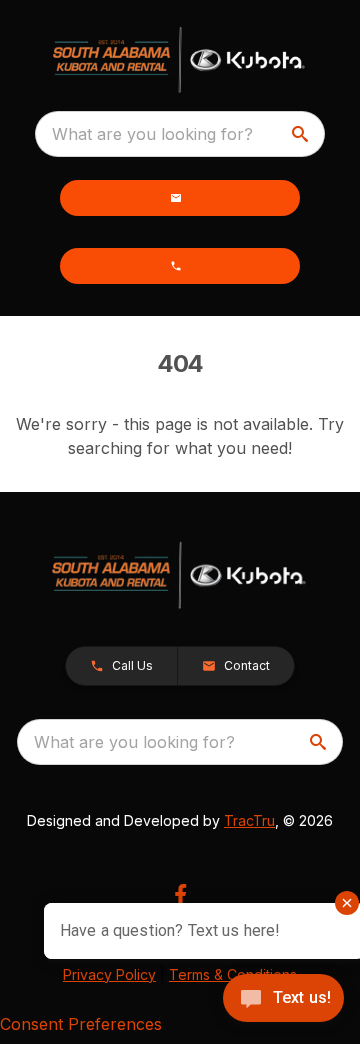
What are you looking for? (152, 134)
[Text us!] (283, 1000)
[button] (180, 198)
